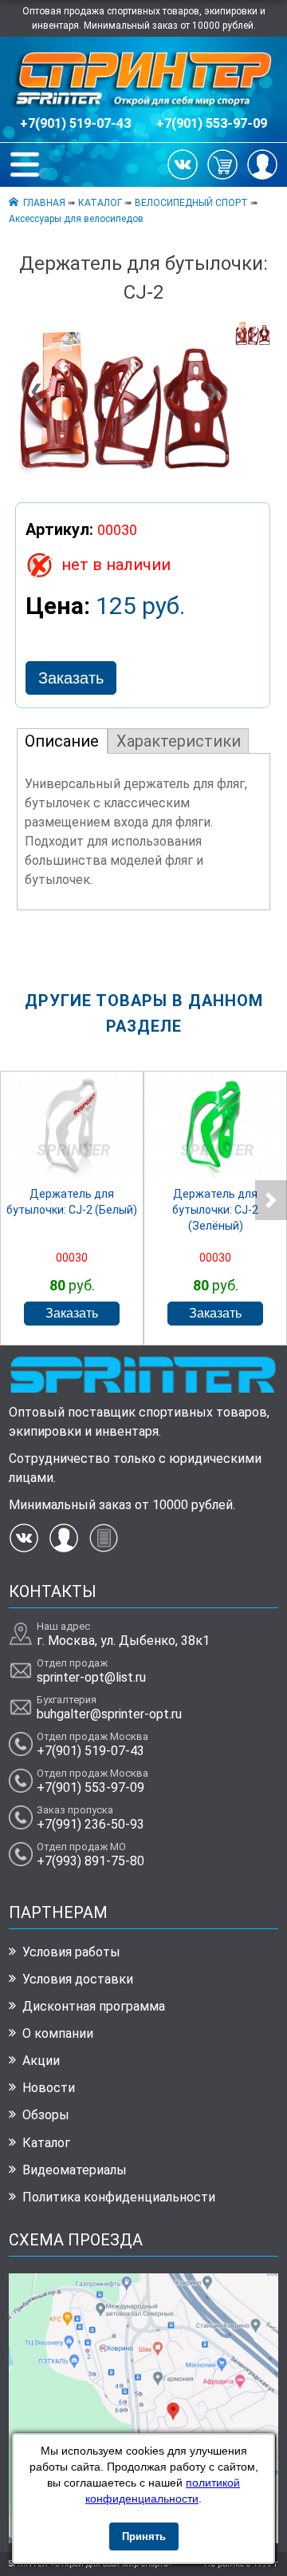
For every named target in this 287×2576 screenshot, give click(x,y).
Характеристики (179, 741)
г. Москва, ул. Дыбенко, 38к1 (123, 1641)
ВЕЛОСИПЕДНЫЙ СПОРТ (191, 203)
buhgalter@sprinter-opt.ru (109, 1714)
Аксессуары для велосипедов (76, 219)
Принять (144, 2536)
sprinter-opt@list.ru (91, 1677)
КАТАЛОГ (100, 203)
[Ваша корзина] (222, 164)
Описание (62, 741)
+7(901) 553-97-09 (212, 123)
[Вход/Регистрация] (262, 164)
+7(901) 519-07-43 (75, 123)
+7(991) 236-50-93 (90, 1824)
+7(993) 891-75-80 (90, 1861)
